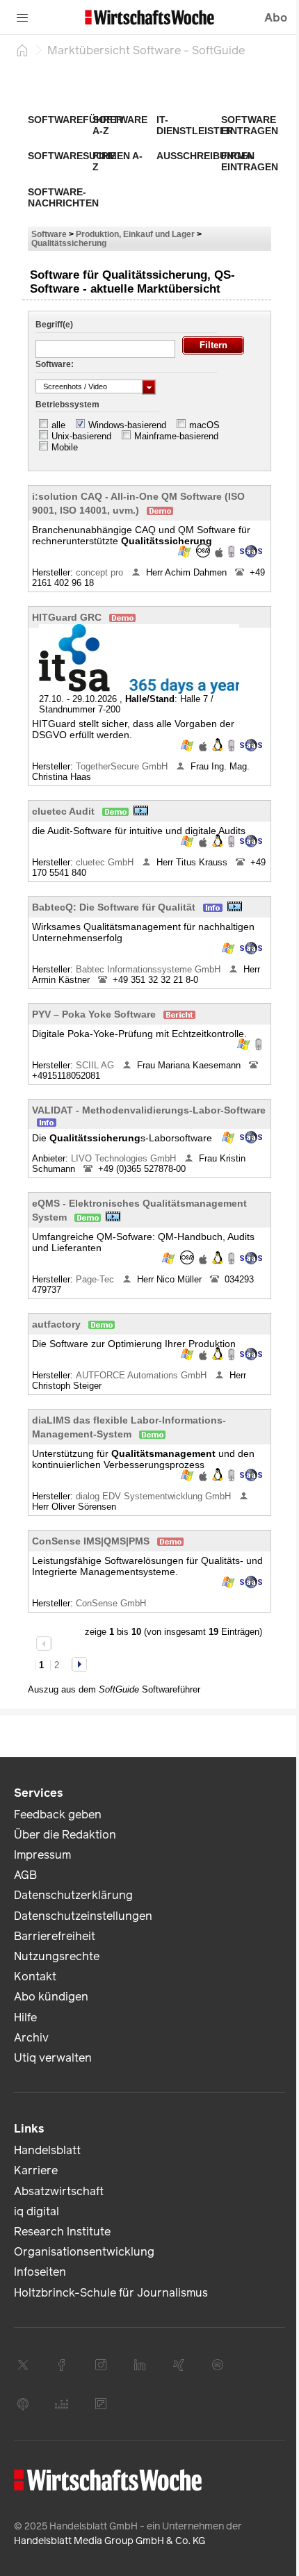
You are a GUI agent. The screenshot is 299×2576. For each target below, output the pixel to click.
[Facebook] (62, 2365)
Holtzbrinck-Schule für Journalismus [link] (111, 2293)
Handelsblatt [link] (47, 2150)
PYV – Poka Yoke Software (94, 1014)
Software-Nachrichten (63, 197)
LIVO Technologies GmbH (125, 1158)
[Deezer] (62, 2404)
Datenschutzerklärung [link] (73, 1895)
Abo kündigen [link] (51, 1997)
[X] (23, 2365)
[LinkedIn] (140, 2365)
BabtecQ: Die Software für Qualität (114, 907)
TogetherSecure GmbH (123, 766)
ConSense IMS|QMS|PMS (91, 1541)
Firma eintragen (250, 161)
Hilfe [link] (25, 2017)
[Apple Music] (23, 2404)
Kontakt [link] (35, 1976)
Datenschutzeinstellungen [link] (83, 1916)
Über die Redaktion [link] (65, 1835)
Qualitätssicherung (69, 243)
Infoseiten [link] (40, 2272)
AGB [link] (25, 1875)
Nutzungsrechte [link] (57, 1956)
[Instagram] (101, 2365)
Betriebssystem (67, 405)
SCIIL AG (96, 1065)
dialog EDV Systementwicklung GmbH (155, 1496)
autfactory (56, 1324)
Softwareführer (75, 120)
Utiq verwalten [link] (53, 2058)
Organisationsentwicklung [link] (84, 2252)
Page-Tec (96, 1279)
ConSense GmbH (112, 1603)
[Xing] (179, 2365)
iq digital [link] (37, 2211)
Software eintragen (250, 125)
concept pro (101, 572)
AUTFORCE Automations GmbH (143, 1375)
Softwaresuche (72, 156)
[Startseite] (22, 50)
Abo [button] (276, 18)
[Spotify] (218, 2365)
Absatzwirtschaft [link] (59, 2191)
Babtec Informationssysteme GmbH (149, 969)
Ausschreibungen (205, 156)
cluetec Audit (63, 811)
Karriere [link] (36, 2170)
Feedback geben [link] (58, 1815)
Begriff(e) (54, 325)
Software (49, 234)
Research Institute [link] (62, 2232)
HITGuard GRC (67, 617)
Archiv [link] (31, 2038)
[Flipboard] (101, 2404)
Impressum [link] (42, 1855)
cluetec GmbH (106, 862)
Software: (55, 364)
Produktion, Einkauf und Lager (135, 234)
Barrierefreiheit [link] (55, 1936)
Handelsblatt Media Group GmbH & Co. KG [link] (110, 2541)
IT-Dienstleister (195, 125)
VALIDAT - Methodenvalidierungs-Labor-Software (149, 1110)
